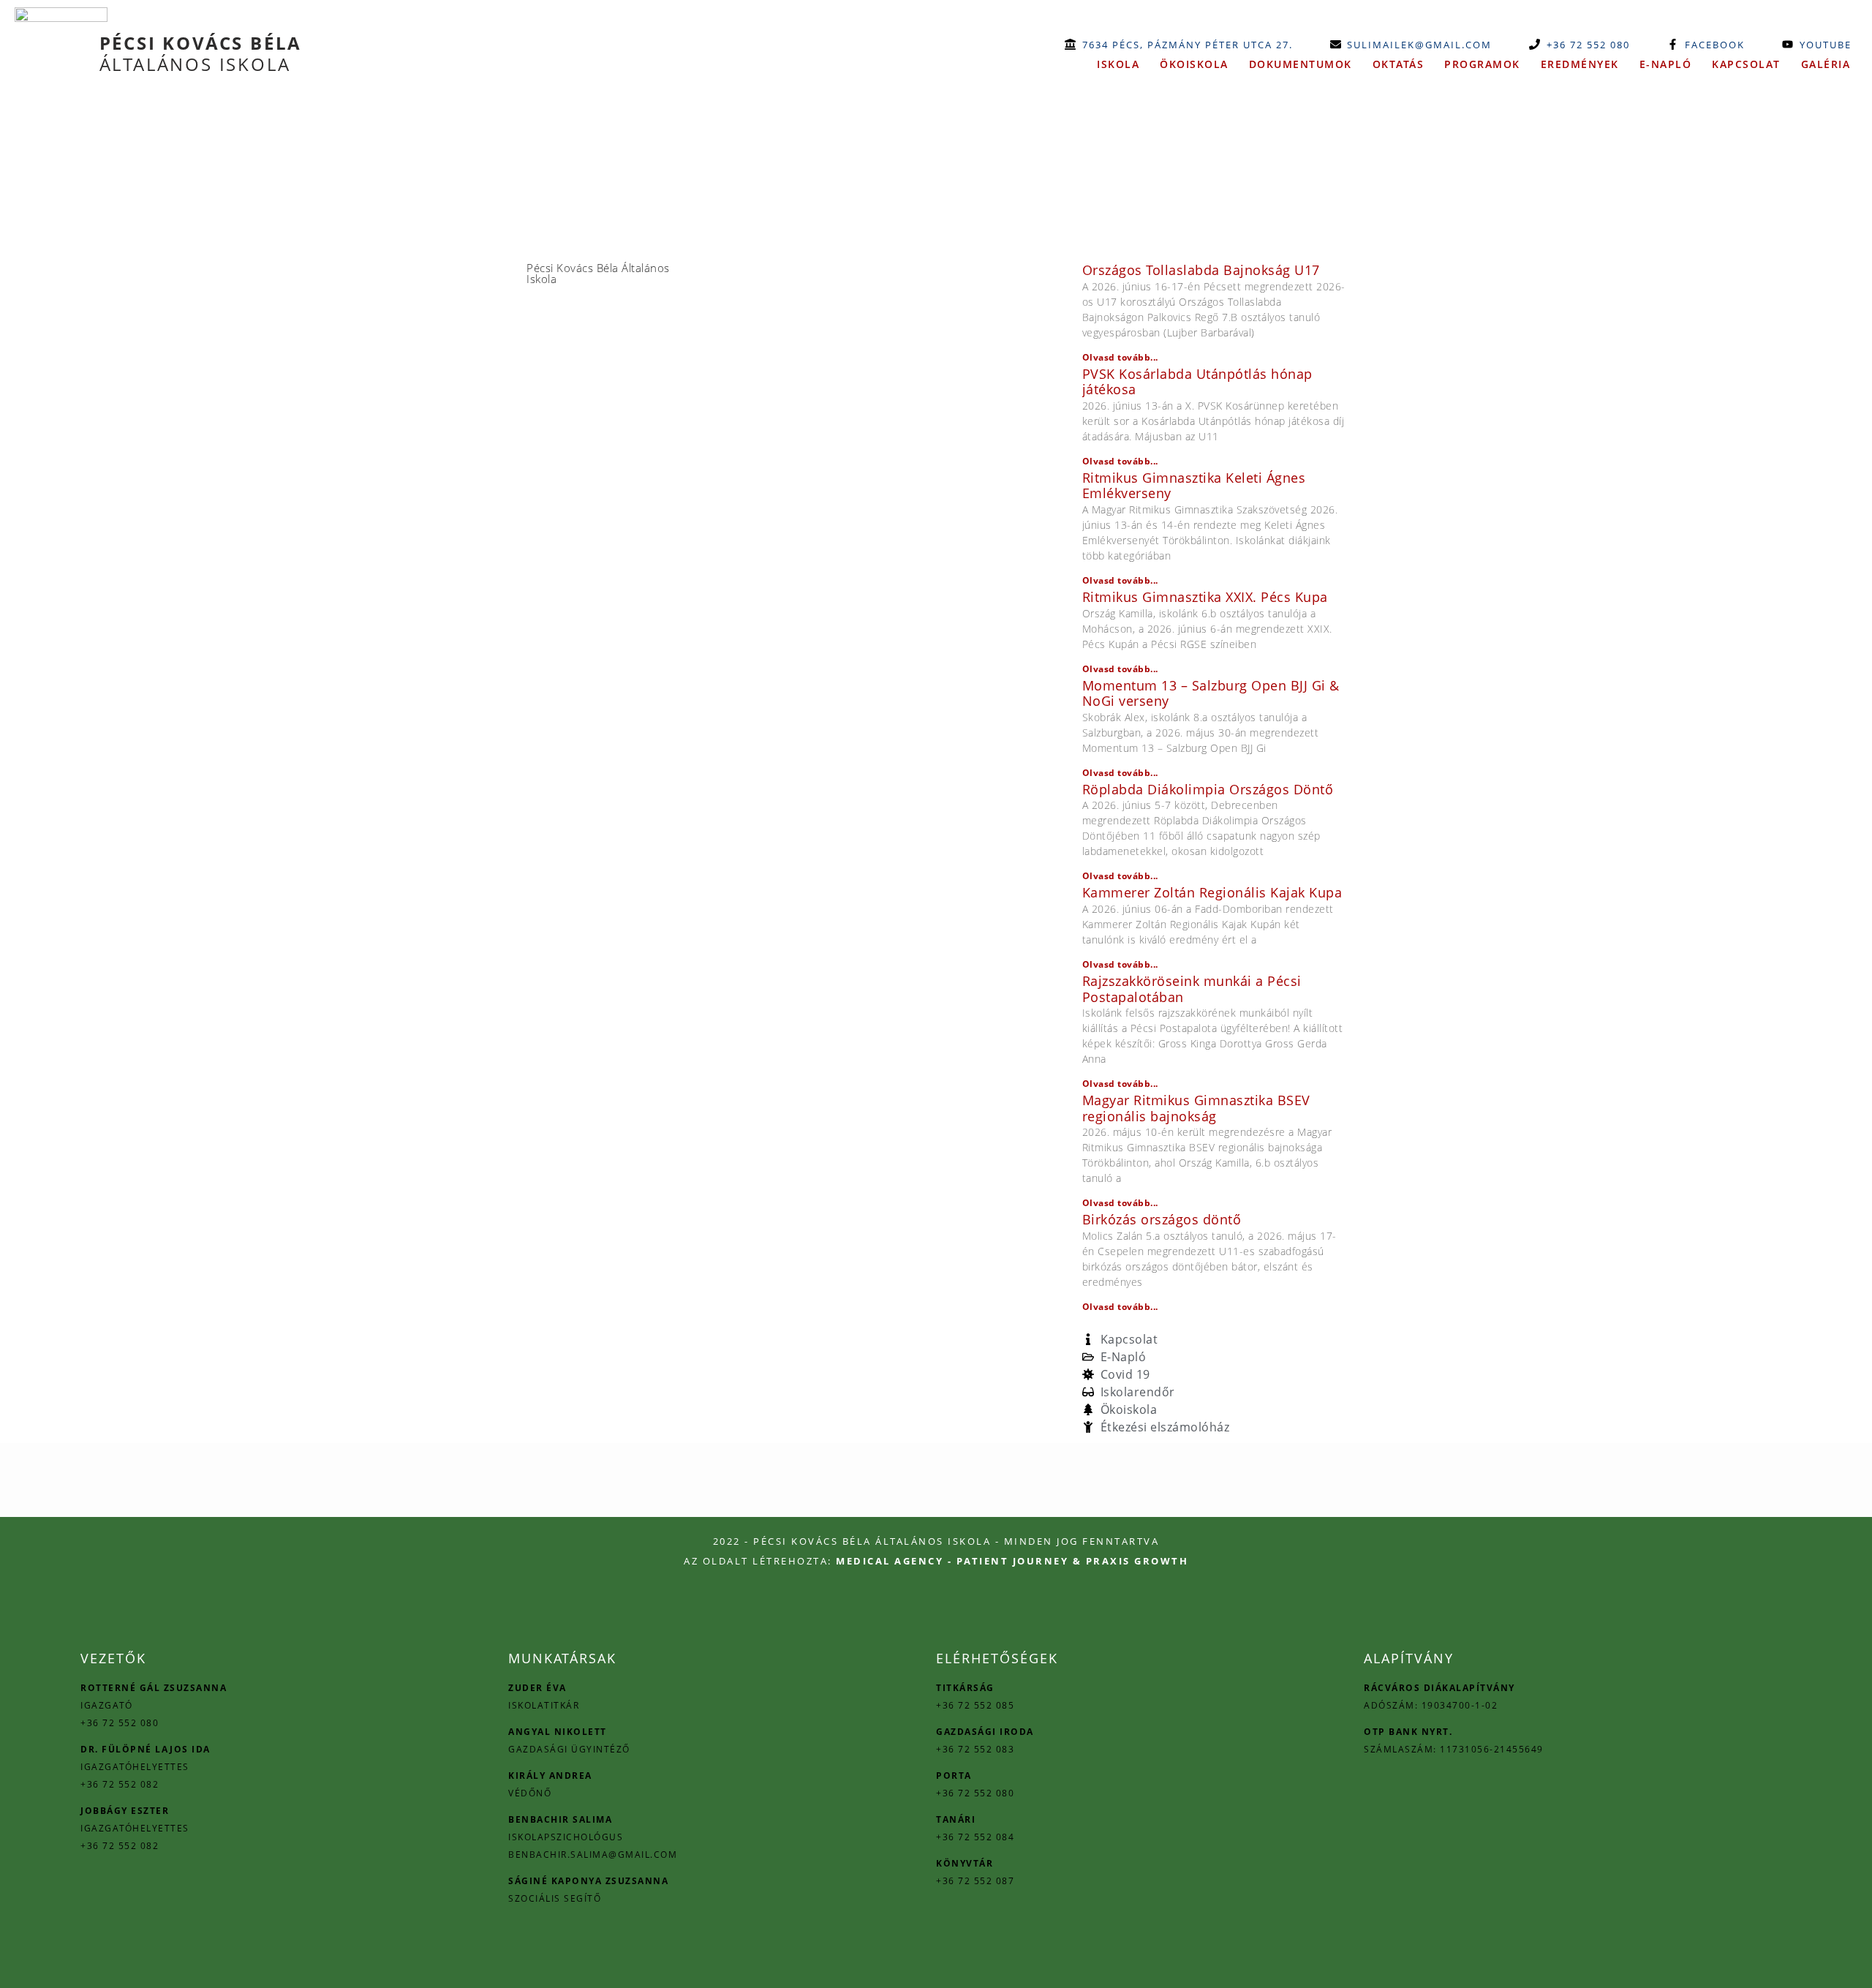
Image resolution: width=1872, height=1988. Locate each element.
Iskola (1118, 64)
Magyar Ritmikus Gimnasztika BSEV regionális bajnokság (1196, 1108)
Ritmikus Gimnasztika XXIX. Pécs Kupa (1205, 597)
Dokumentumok (1301, 64)
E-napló (1666, 64)
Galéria (1826, 64)
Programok (1482, 64)
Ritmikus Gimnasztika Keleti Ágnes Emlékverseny (1194, 486)
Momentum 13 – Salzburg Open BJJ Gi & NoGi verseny (1211, 693)
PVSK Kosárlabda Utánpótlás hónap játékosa (1197, 382)
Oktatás (1399, 64)
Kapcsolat (1746, 64)
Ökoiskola (1194, 64)
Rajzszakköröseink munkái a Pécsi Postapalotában (1192, 989)
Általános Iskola (201, 53)
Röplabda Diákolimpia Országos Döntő (1208, 789)
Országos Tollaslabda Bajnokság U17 (1201, 270)
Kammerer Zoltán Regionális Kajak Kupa (1212, 892)
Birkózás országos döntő (1162, 1219)
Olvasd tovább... (1120, 357)
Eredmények (1580, 64)
